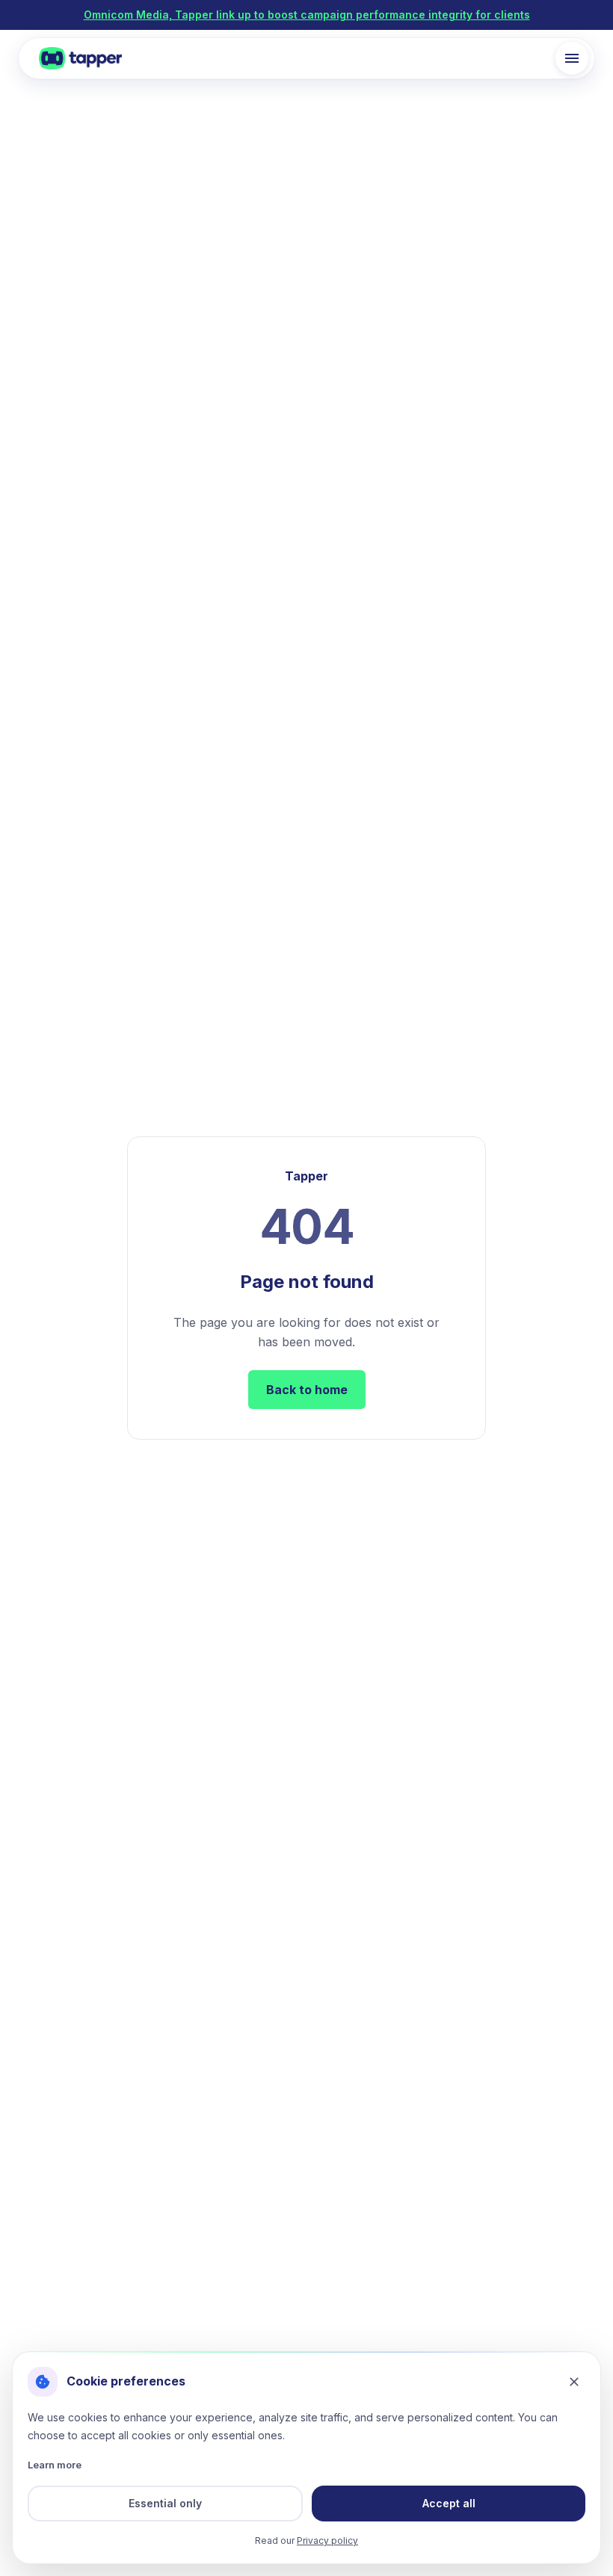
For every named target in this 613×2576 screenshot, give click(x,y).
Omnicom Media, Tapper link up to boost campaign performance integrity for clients (307, 15)
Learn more (55, 2465)
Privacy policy (327, 2541)
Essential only (165, 2503)
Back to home (307, 1390)
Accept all (449, 2503)
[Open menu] (572, 58)
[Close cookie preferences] (574, 2382)
